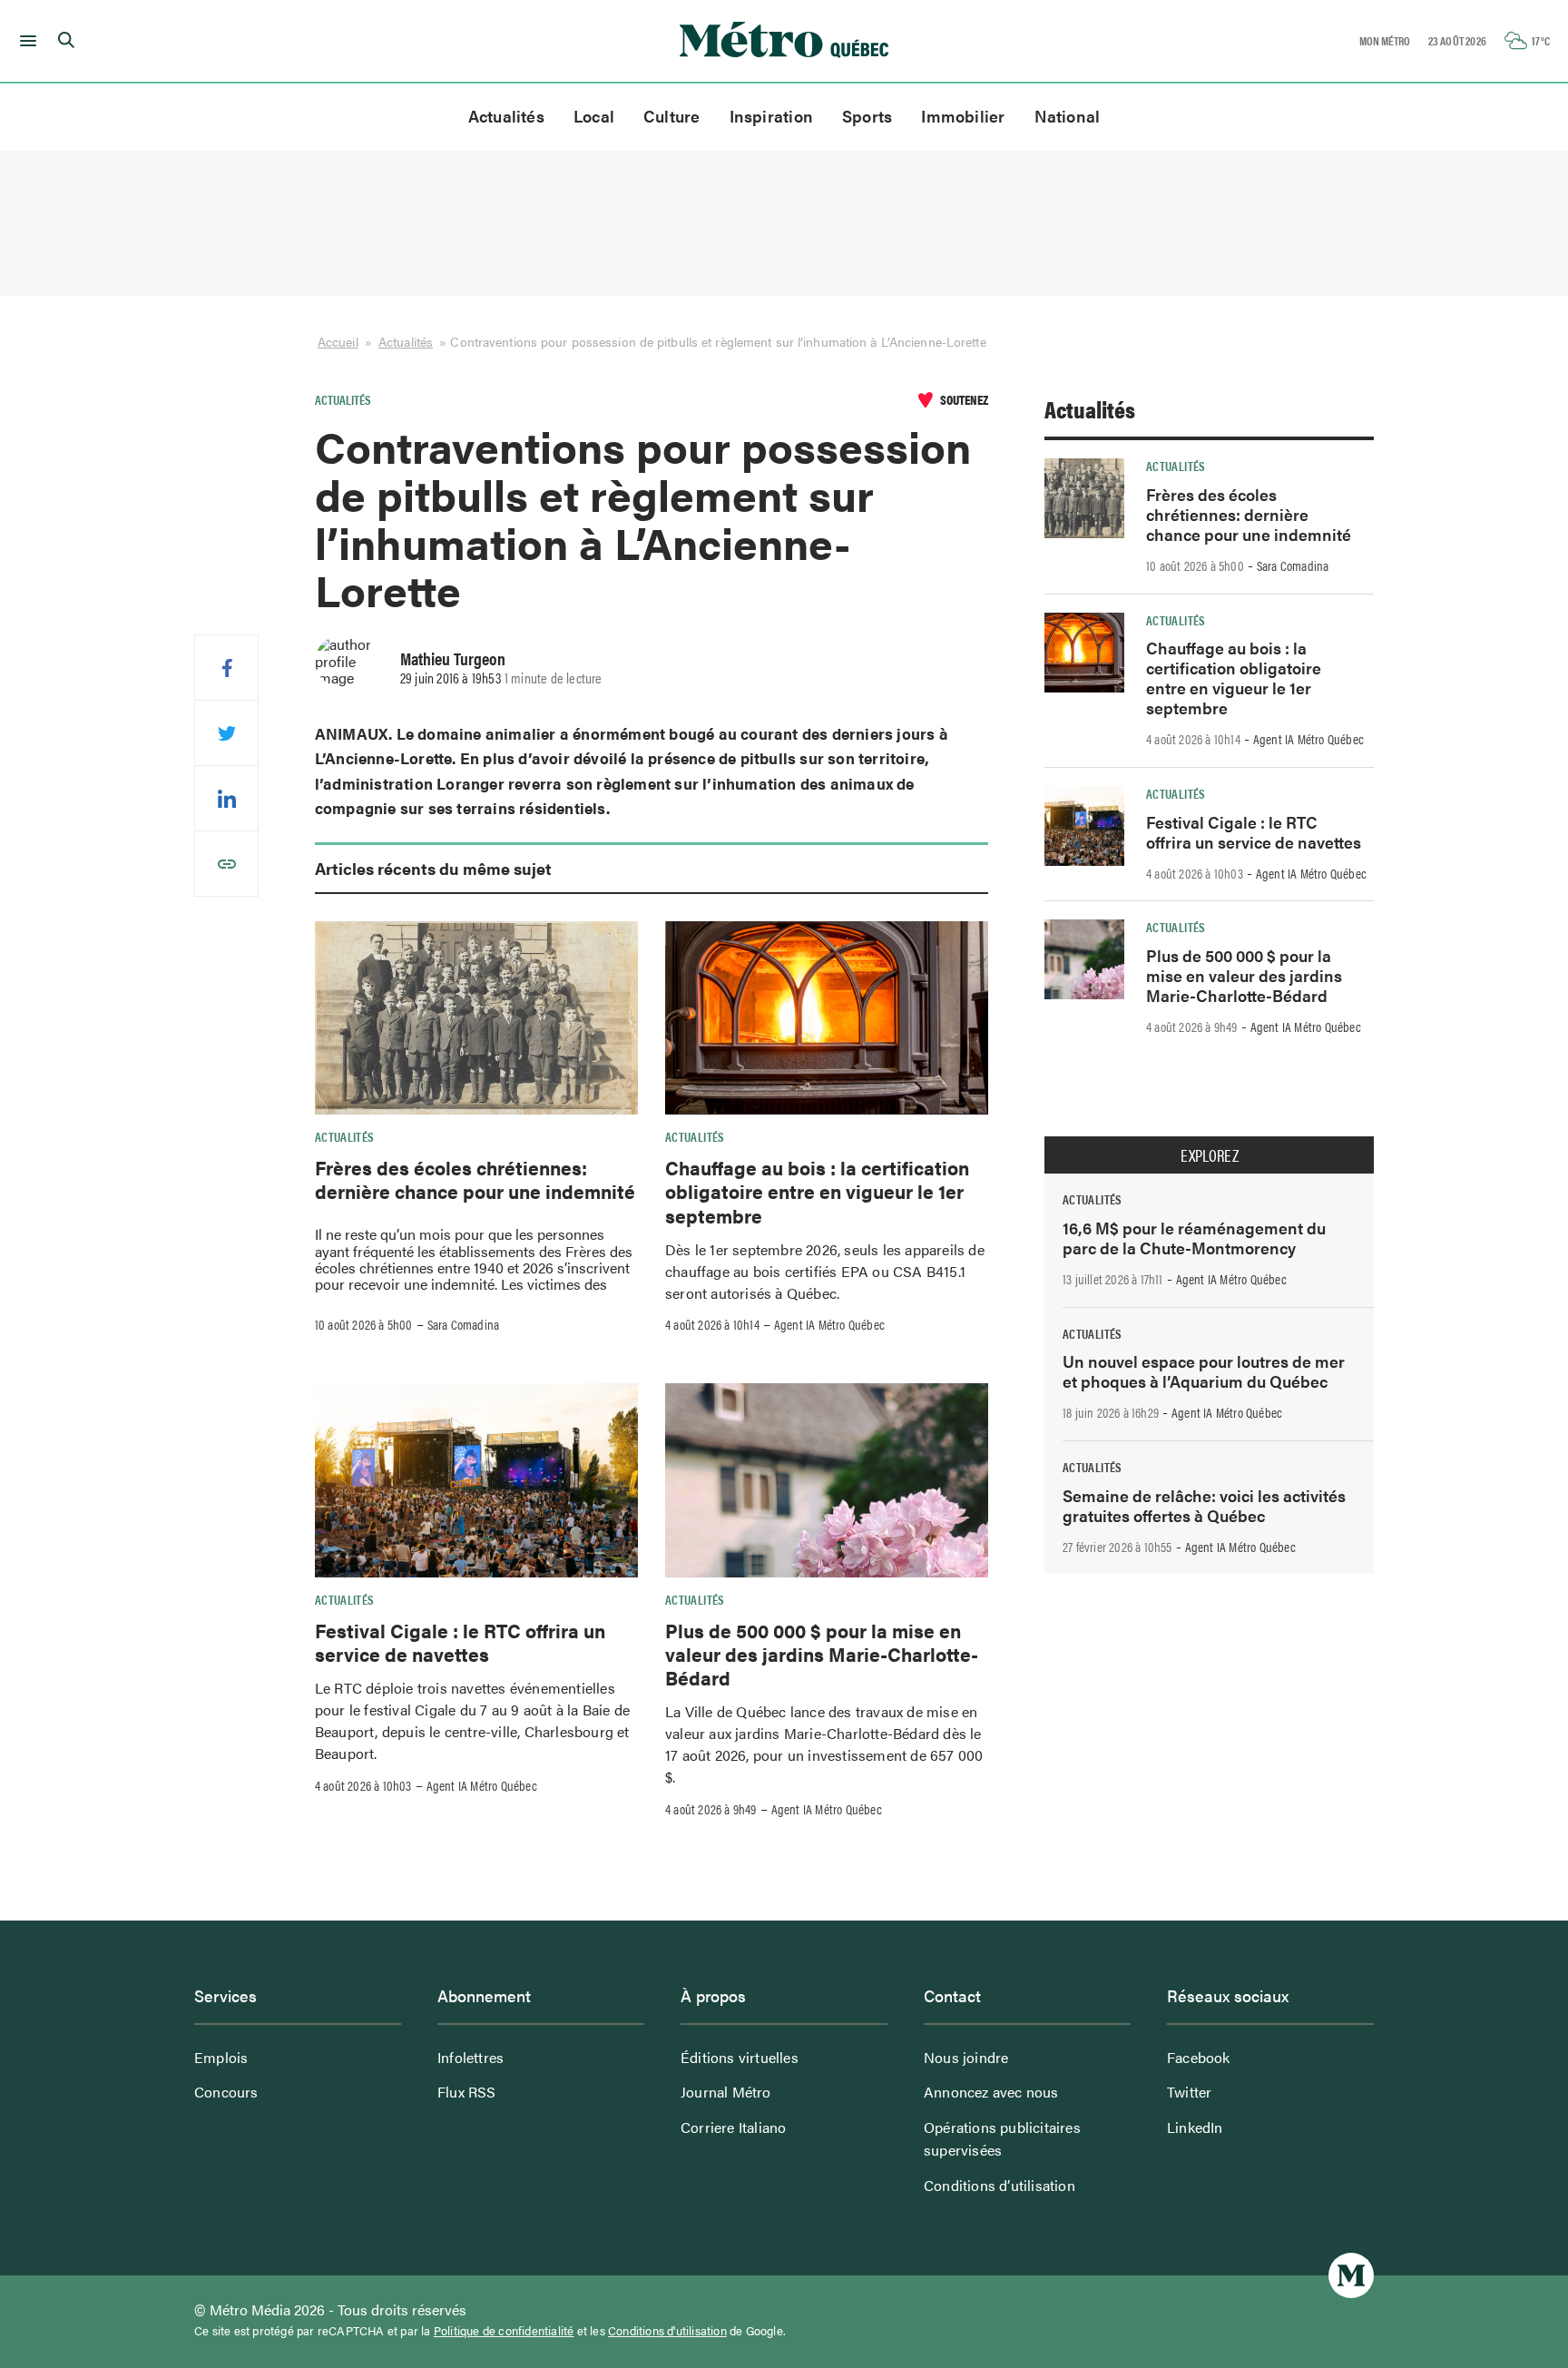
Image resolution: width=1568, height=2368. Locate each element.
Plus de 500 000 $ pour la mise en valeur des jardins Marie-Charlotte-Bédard (822, 1654)
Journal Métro (726, 2092)
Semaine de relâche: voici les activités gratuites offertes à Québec (1204, 1505)
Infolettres (470, 2057)
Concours (226, 2092)
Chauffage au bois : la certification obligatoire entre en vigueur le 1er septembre (817, 1191)
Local (594, 116)
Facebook (1199, 2057)
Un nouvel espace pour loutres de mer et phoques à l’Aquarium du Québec (1204, 1371)
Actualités (506, 116)
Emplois (221, 2057)
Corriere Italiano (733, 2127)
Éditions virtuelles (740, 2057)
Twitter (1189, 2092)
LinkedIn (1195, 2127)
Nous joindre (966, 2057)
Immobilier (963, 116)
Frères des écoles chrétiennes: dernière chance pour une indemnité (475, 1179)
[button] (25, 41)
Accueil (338, 341)
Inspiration (771, 116)
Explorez (1210, 1155)
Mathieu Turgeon (453, 658)
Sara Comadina (464, 1324)
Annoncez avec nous (991, 2092)
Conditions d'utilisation (667, 2331)
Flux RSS (467, 2092)
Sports (867, 116)
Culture (672, 116)
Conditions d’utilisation (1000, 2185)
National (1068, 116)
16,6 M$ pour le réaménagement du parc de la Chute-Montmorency (1194, 1238)
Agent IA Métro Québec (829, 1324)
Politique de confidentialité (504, 2331)
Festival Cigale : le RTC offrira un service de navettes (460, 1642)
